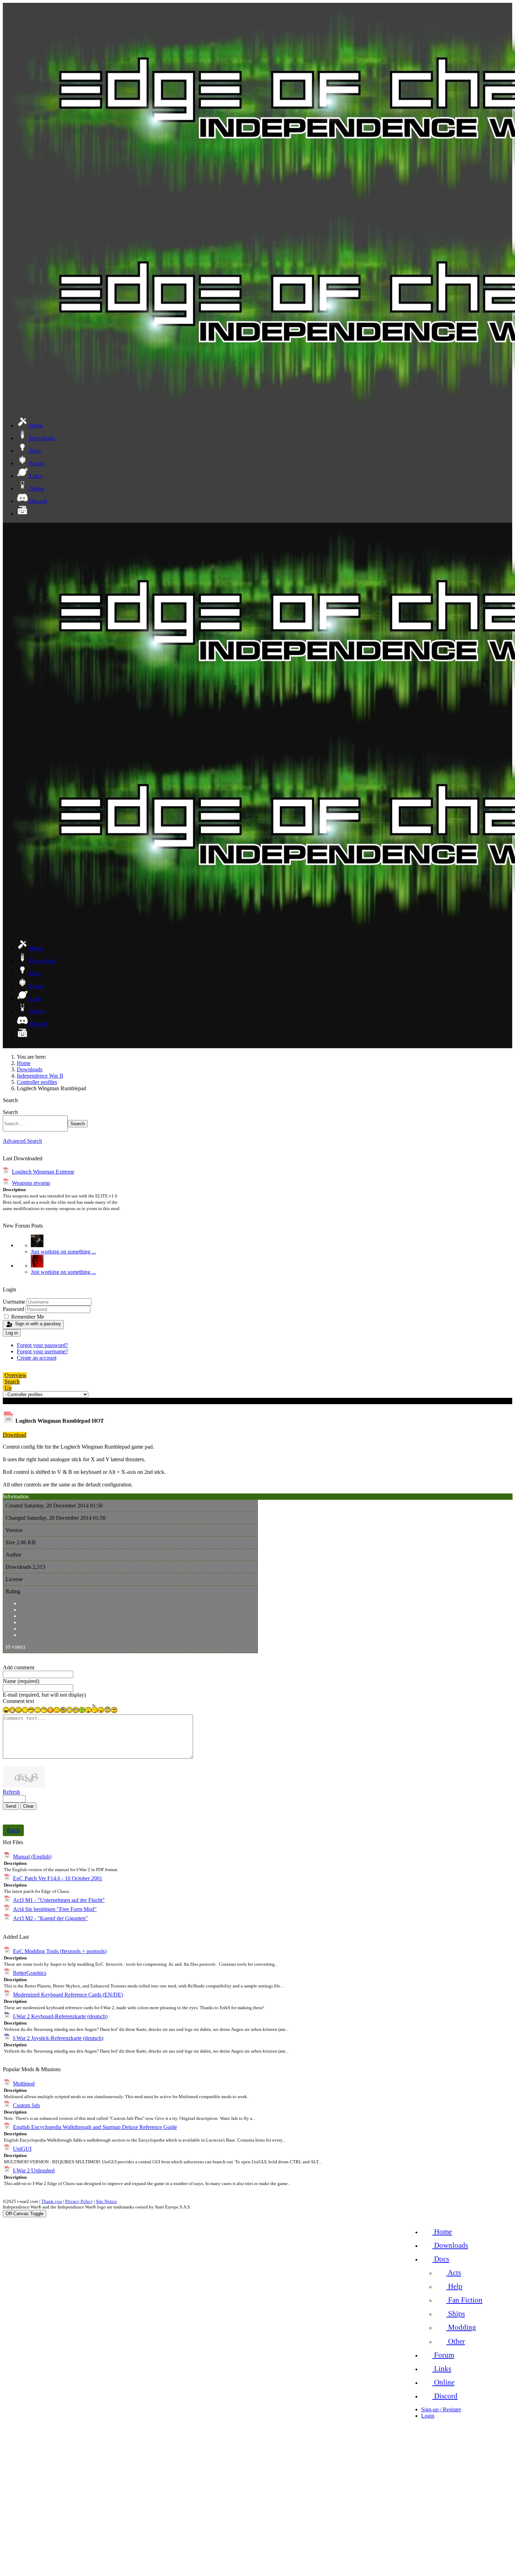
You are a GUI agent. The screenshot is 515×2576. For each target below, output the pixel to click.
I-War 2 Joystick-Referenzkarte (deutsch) (58, 2038)
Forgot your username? (42, 1351)
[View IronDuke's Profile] (37, 1245)
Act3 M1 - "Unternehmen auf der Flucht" (59, 1900)
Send (11, 1806)
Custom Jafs (26, 2105)
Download (15, 1435)
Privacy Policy (79, 2201)
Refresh (11, 1792)
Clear (28, 1806)
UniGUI (22, 2149)
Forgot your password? (42, 1345)
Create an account (37, 1358)
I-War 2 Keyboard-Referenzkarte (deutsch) (60, 2016)
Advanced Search (22, 1141)
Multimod (24, 2084)
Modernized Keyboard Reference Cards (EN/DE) (68, 1995)
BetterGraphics (30, 1973)
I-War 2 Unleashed (34, 2170)
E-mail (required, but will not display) (44, 1695)
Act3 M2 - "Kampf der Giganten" (50, 1918)
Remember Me (28, 1317)
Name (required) (21, 1681)
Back (13, 1830)
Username (14, 1302)
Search (10, 1112)
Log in (12, 1333)
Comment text (18, 1701)
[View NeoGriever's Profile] (37, 1266)
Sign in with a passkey (38, 1324)
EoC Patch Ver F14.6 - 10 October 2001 (58, 1878)
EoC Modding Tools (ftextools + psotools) (60, 1951)
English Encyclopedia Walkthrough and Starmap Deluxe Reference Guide (95, 2127)
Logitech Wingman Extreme (43, 1172)
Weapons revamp (31, 1183)
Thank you (52, 2201)
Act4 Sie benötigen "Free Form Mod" (55, 1909)
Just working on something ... (63, 1252)
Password (13, 1309)
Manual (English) (32, 1857)
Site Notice (107, 2201)
